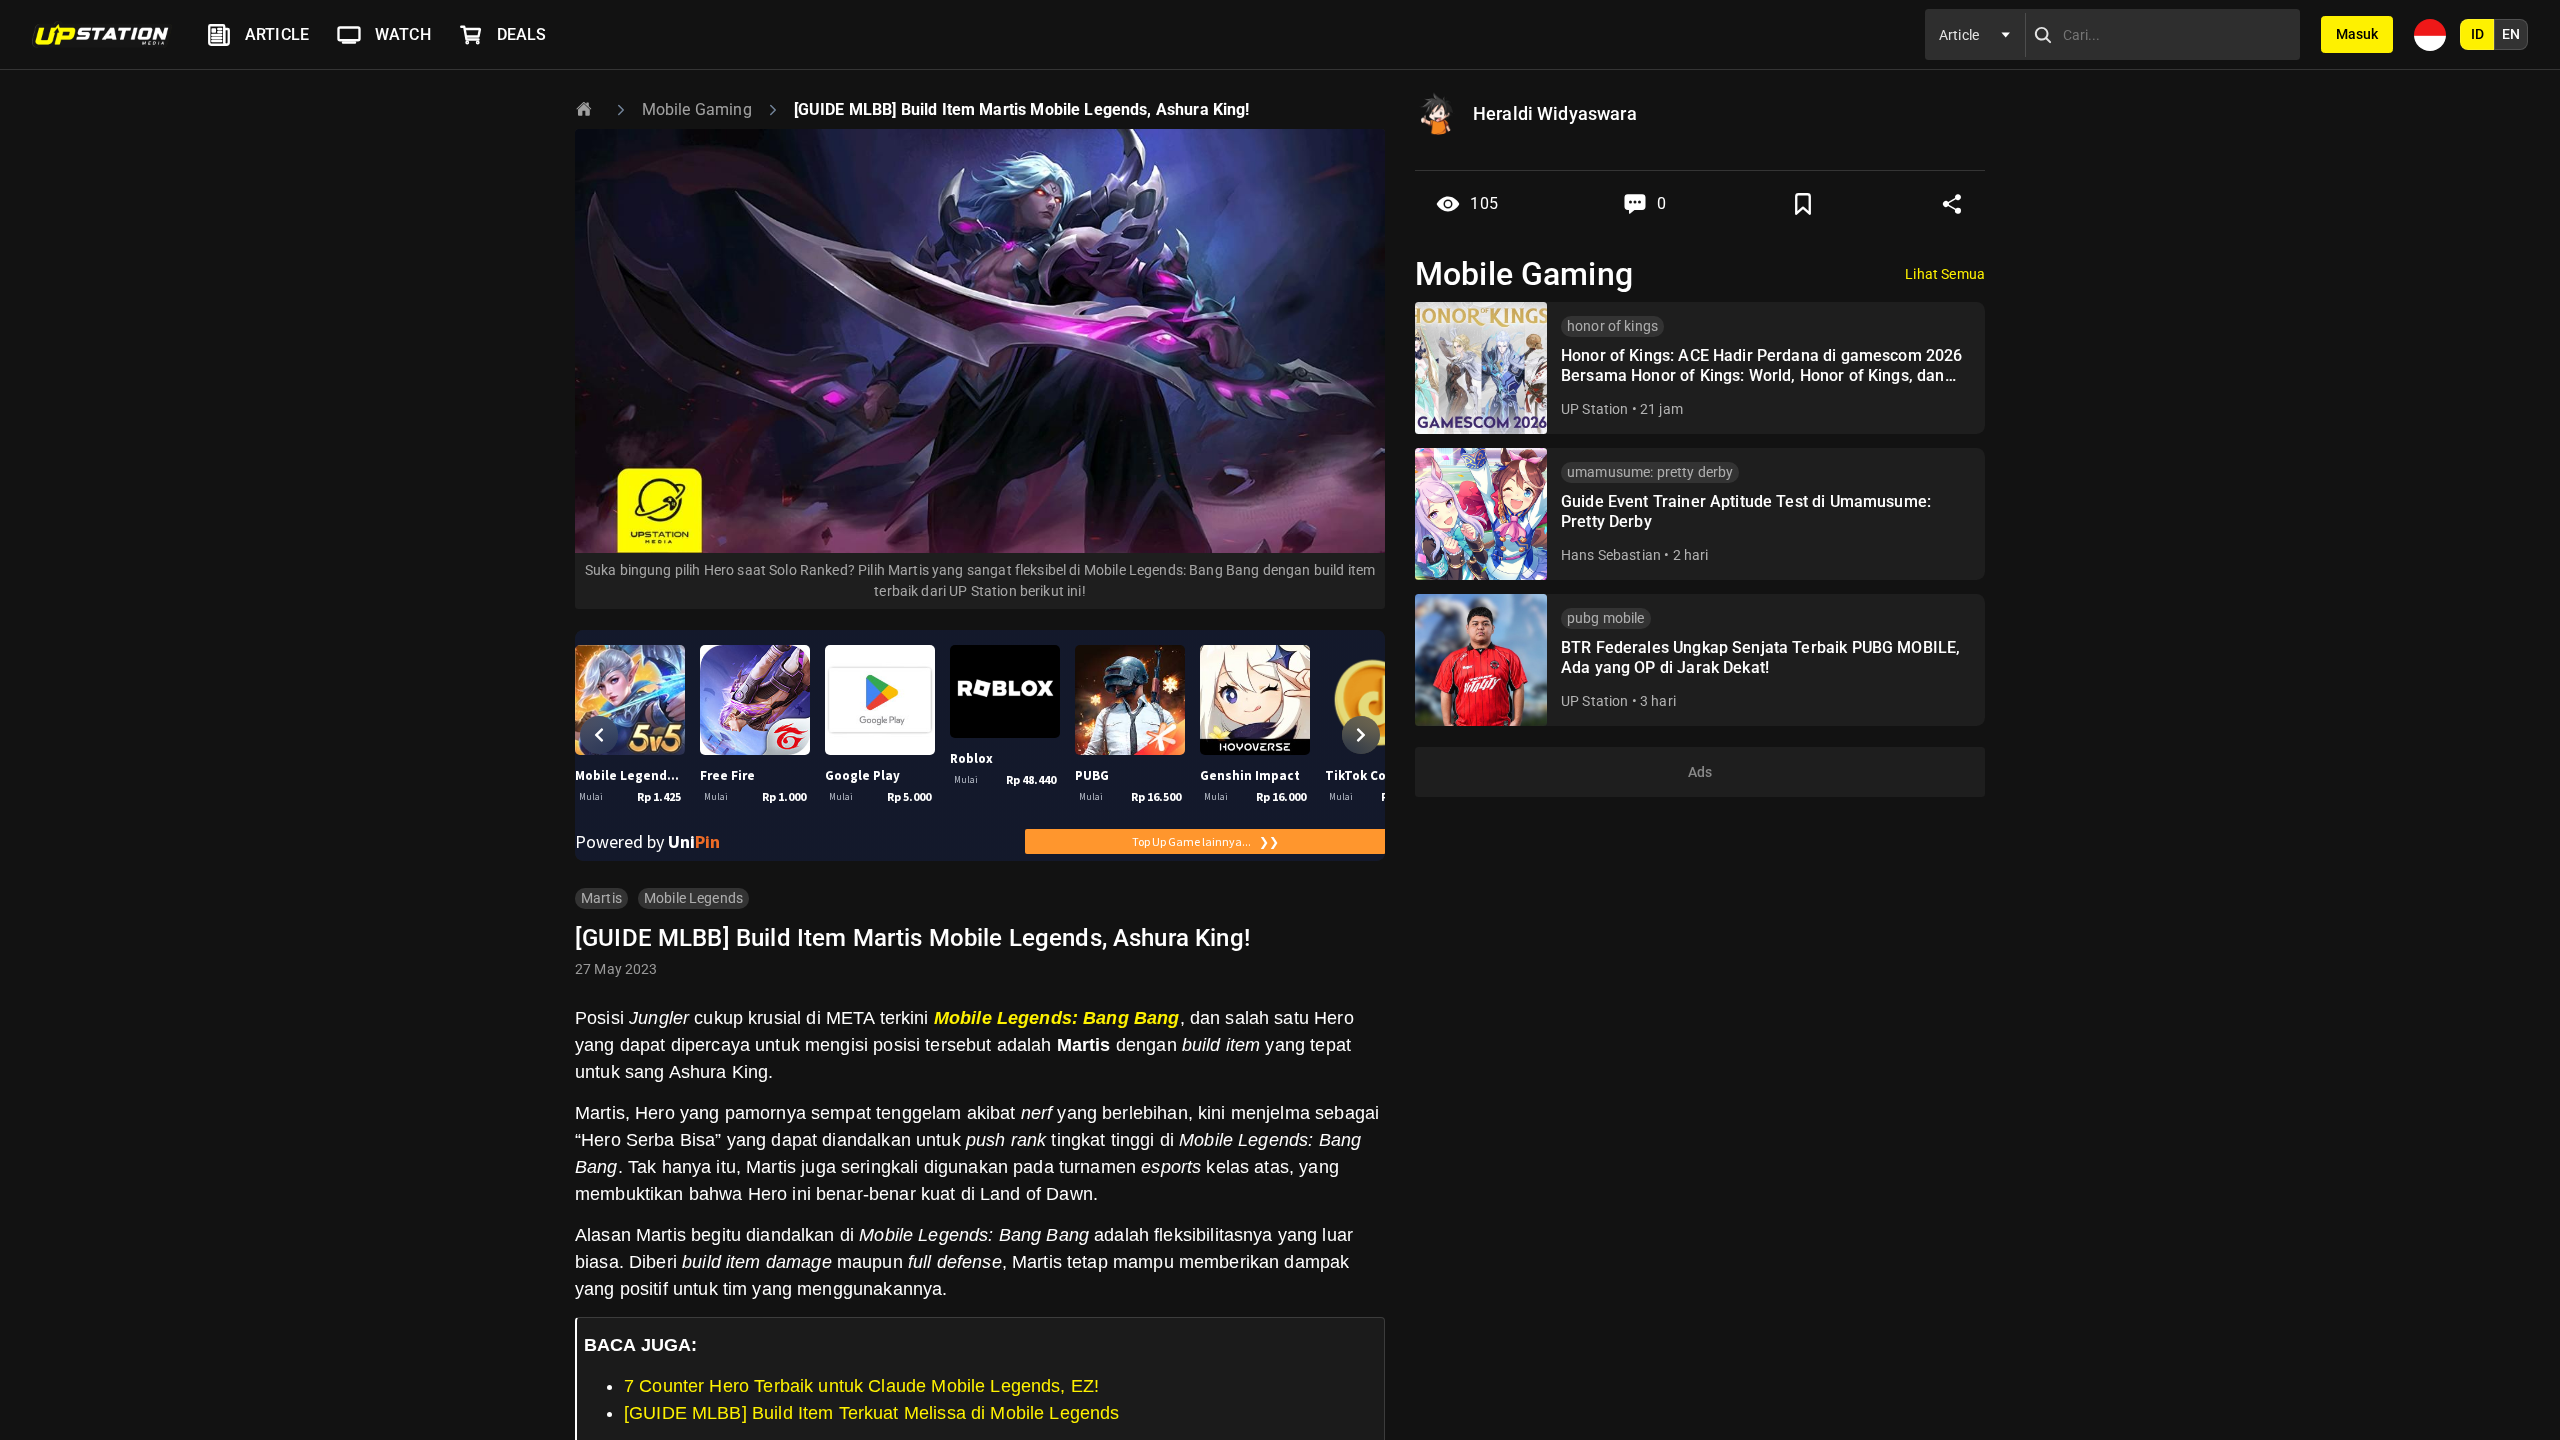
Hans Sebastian (1611, 555)
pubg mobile (1606, 618)
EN (2511, 34)
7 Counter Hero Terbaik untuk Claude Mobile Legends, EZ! (861, 1386)
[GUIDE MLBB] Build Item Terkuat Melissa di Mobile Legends (872, 1413)
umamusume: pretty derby (1650, 472)
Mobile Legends (693, 898)
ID (2477, 34)
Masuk (2357, 34)
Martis (601, 898)
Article (277, 34)
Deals (522, 34)
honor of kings (1612, 326)
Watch (403, 34)
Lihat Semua (1945, 274)
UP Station (1595, 409)
